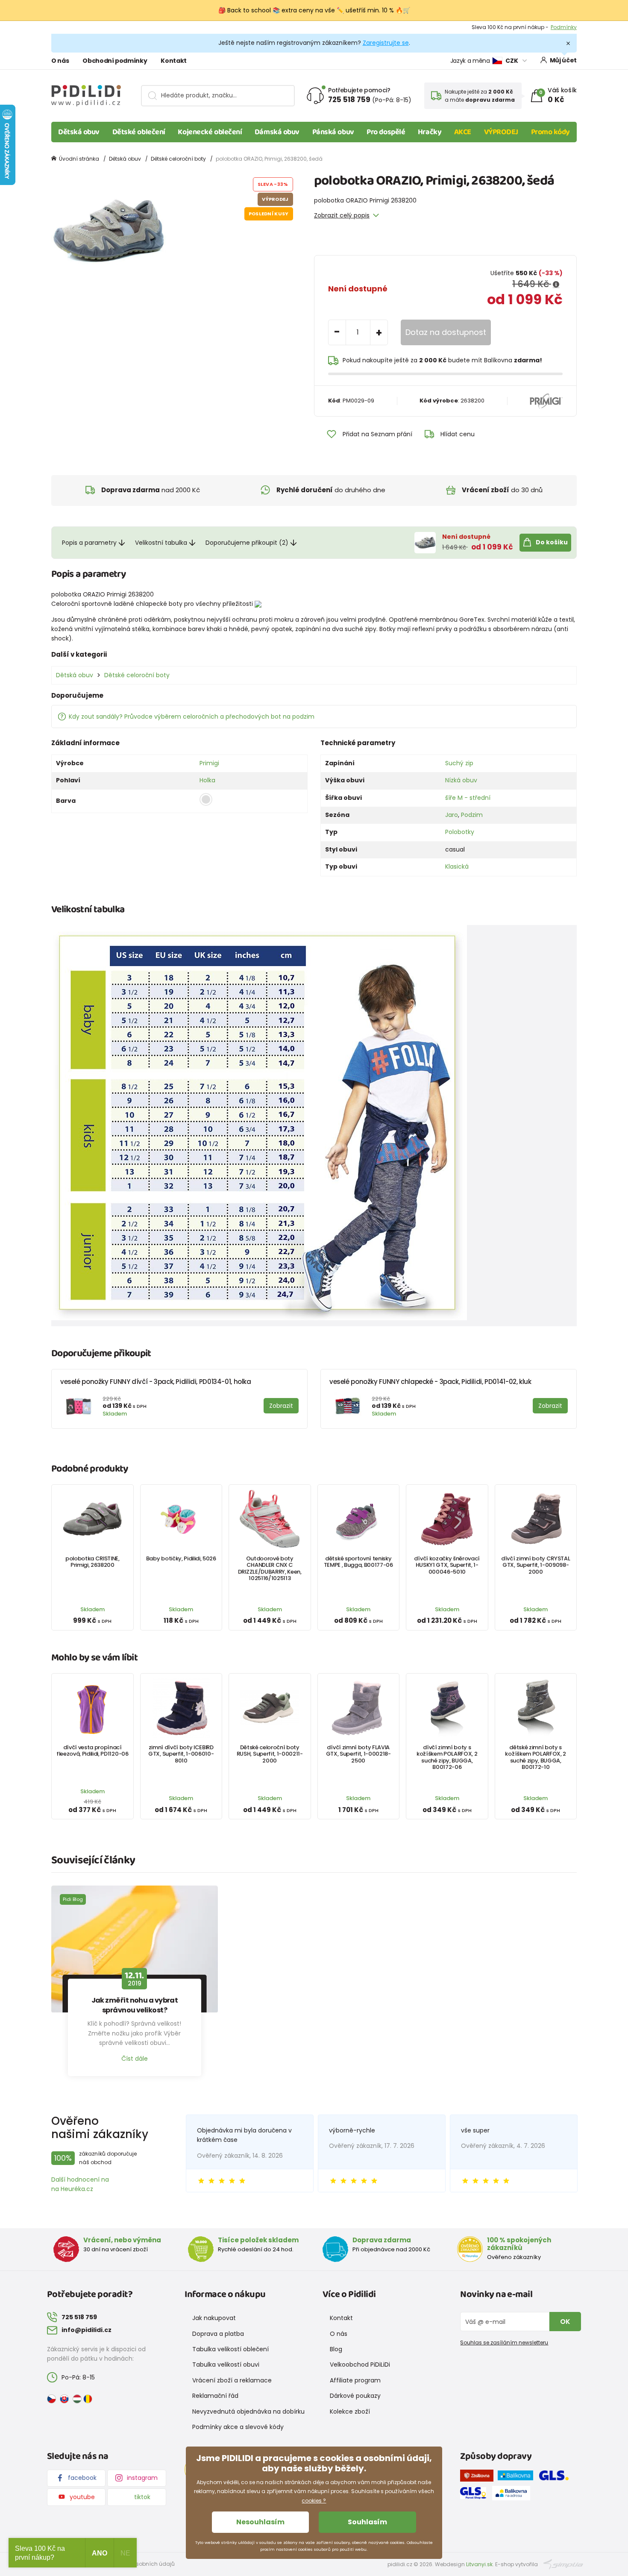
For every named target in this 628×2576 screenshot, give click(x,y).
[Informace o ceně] (556, 285)
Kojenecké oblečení (210, 132)
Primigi (209, 763)
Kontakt (174, 61)
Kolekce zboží (350, 2412)
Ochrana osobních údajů (141, 2564)
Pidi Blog (73, 1899)
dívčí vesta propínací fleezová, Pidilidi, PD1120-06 (92, 1751)
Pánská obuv (333, 132)
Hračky (430, 132)
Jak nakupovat (214, 2318)
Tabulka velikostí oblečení (230, 2349)
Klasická (457, 866)
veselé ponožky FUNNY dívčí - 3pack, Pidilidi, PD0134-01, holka (156, 1382)
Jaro (452, 815)
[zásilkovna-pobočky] (479, 2477)
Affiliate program (355, 2380)
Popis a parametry (89, 543)
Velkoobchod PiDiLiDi (360, 2365)
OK (565, 2322)
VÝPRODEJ (501, 132)
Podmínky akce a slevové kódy (238, 2427)
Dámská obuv (277, 132)
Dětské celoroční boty (178, 159)
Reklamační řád (215, 2396)
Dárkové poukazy (355, 2396)
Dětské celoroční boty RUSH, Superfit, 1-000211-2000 (270, 1754)
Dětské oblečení (139, 132)
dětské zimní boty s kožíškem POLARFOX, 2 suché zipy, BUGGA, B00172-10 (536, 1757)
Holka (207, 780)
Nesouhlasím (260, 2522)
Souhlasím (367, 2522)
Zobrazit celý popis (342, 215)
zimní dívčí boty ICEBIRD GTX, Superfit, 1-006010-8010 (181, 1754)
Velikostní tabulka (161, 543)
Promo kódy (551, 132)
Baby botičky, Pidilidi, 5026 (181, 1558)
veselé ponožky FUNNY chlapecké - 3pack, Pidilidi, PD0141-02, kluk (430, 1382)
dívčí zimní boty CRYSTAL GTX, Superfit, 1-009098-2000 (536, 1565)
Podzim (472, 815)
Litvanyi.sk (479, 2564)
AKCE (463, 132)
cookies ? (314, 2501)
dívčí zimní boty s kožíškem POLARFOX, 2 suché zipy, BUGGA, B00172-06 (447, 1757)
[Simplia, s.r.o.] (563, 2564)
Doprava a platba (218, 2334)
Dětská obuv (79, 132)
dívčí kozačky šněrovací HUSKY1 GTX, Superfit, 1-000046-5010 (447, 1565)
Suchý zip (459, 763)
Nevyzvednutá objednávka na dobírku (248, 2412)
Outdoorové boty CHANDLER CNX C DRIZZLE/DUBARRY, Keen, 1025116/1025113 (270, 1568)
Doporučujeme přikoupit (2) (247, 543)
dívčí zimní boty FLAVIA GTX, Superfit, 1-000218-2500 (358, 1754)
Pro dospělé (386, 132)
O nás (60, 61)
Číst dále (135, 2059)
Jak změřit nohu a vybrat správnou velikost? (135, 2005)
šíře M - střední (468, 798)
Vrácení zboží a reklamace (232, 2380)
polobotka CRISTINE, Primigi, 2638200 (92, 1562)
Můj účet (563, 60)
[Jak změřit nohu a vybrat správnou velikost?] (135, 1949)
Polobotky (460, 832)
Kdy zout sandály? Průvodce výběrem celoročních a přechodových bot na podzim (192, 717)
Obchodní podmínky (115, 61)
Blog (336, 2349)
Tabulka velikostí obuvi (226, 2365)
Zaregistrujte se (386, 43)
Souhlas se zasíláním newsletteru (504, 2342)
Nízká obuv (461, 780)
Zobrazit (566, 27)
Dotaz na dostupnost (446, 332)
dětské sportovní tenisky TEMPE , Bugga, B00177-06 (358, 1562)
